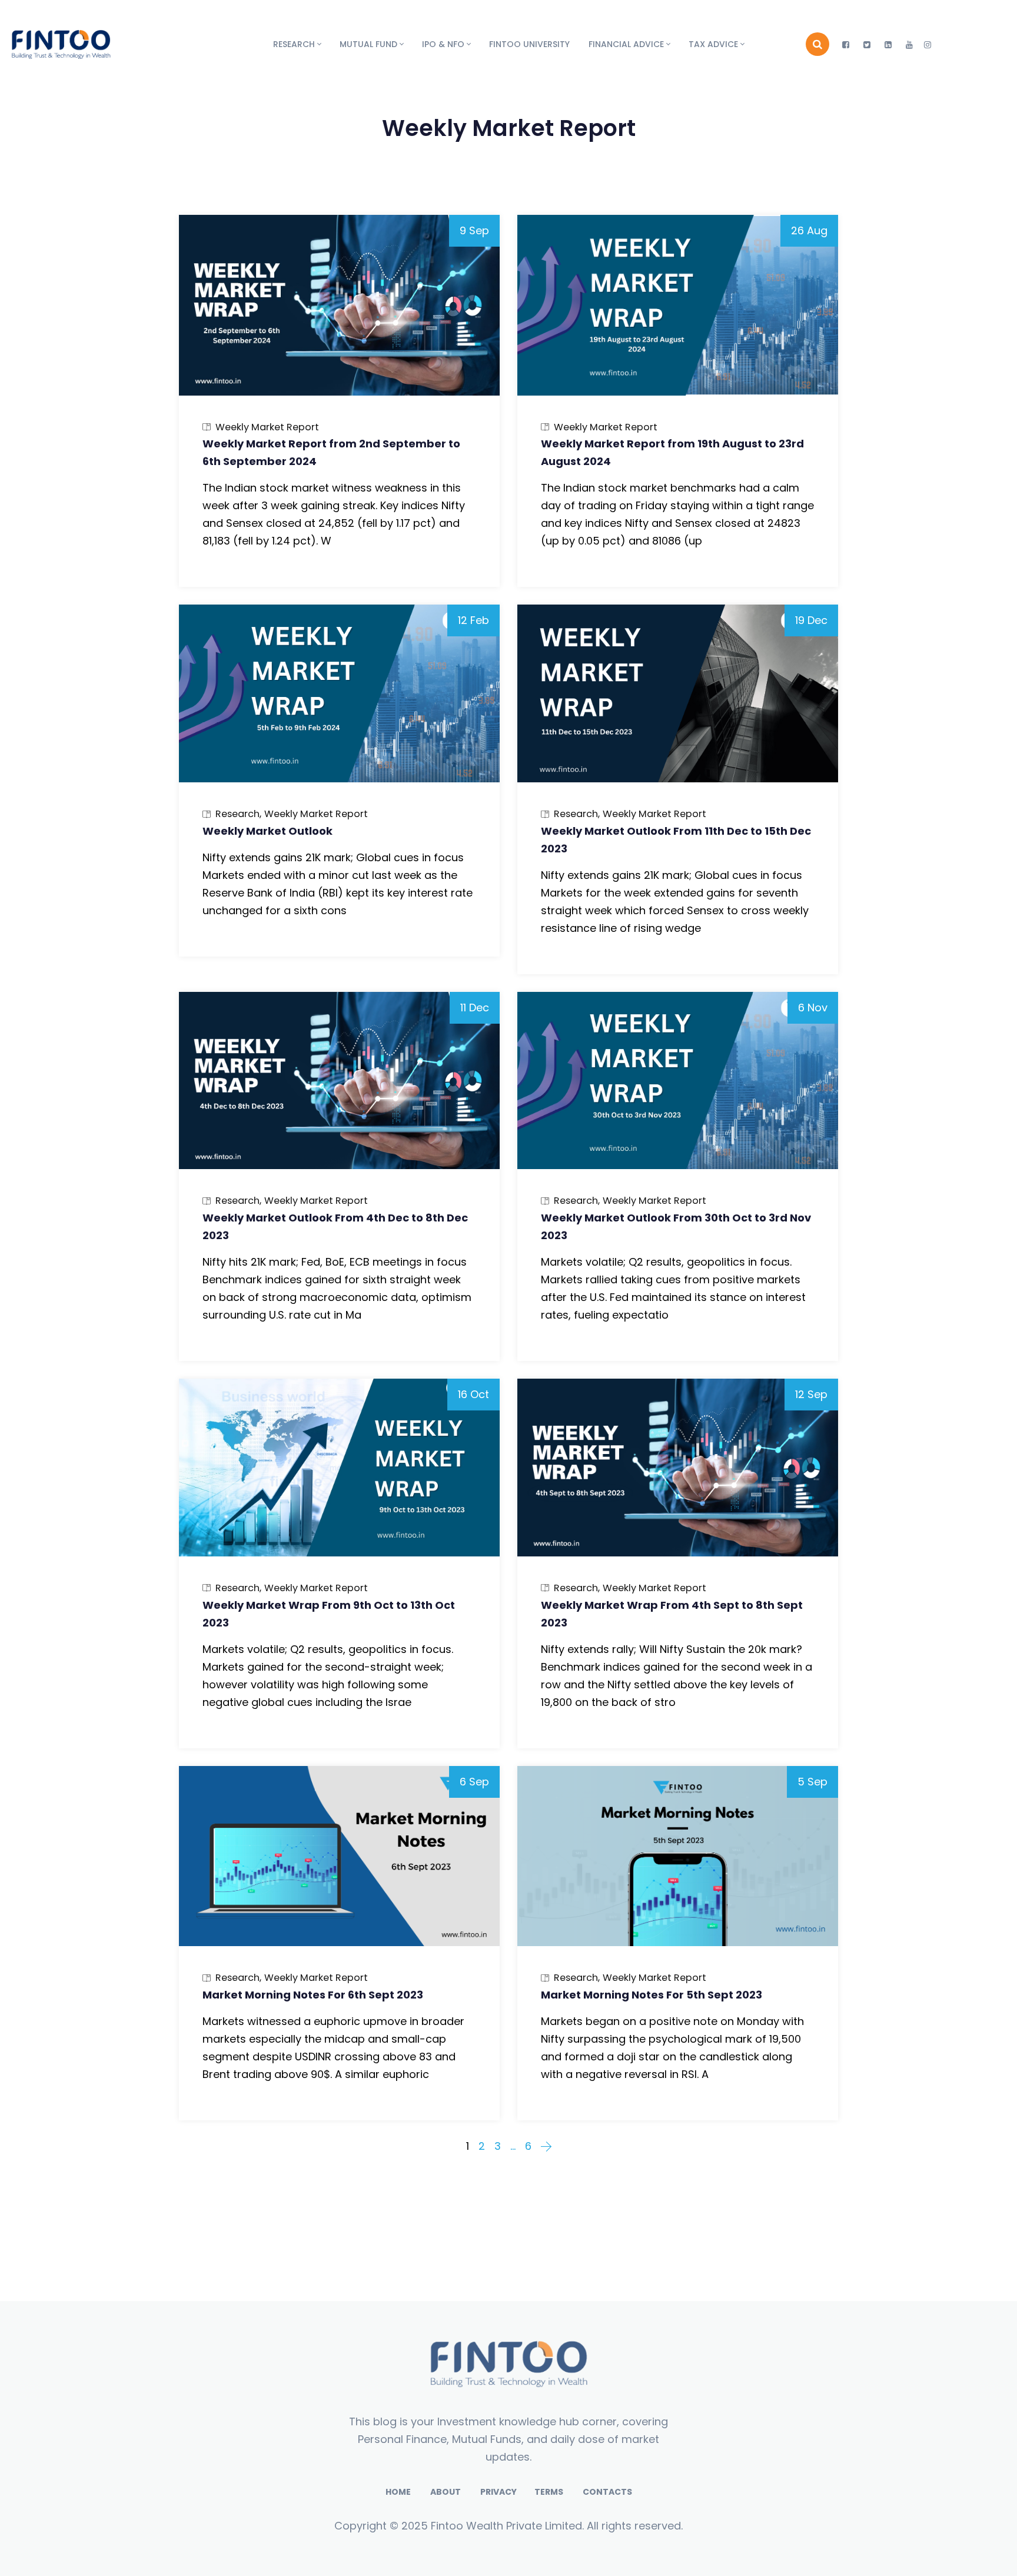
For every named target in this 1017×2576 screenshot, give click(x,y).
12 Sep (811, 1394)
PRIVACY (498, 2492)
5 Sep (812, 1782)
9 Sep (474, 230)
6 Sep (474, 1782)
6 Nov (813, 1008)
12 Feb (473, 620)
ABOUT (446, 2492)
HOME (398, 2492)
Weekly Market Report (267, 427)
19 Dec (811, 620)
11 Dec (475, 1008)
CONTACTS (607, 2492)
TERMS (550, 2492)
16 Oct (473, 1394)
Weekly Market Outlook (267, 831)
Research (237, 814)
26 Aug (809, 230)
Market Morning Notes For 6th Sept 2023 (313, 1995)
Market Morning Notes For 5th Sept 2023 (652, 1995)
